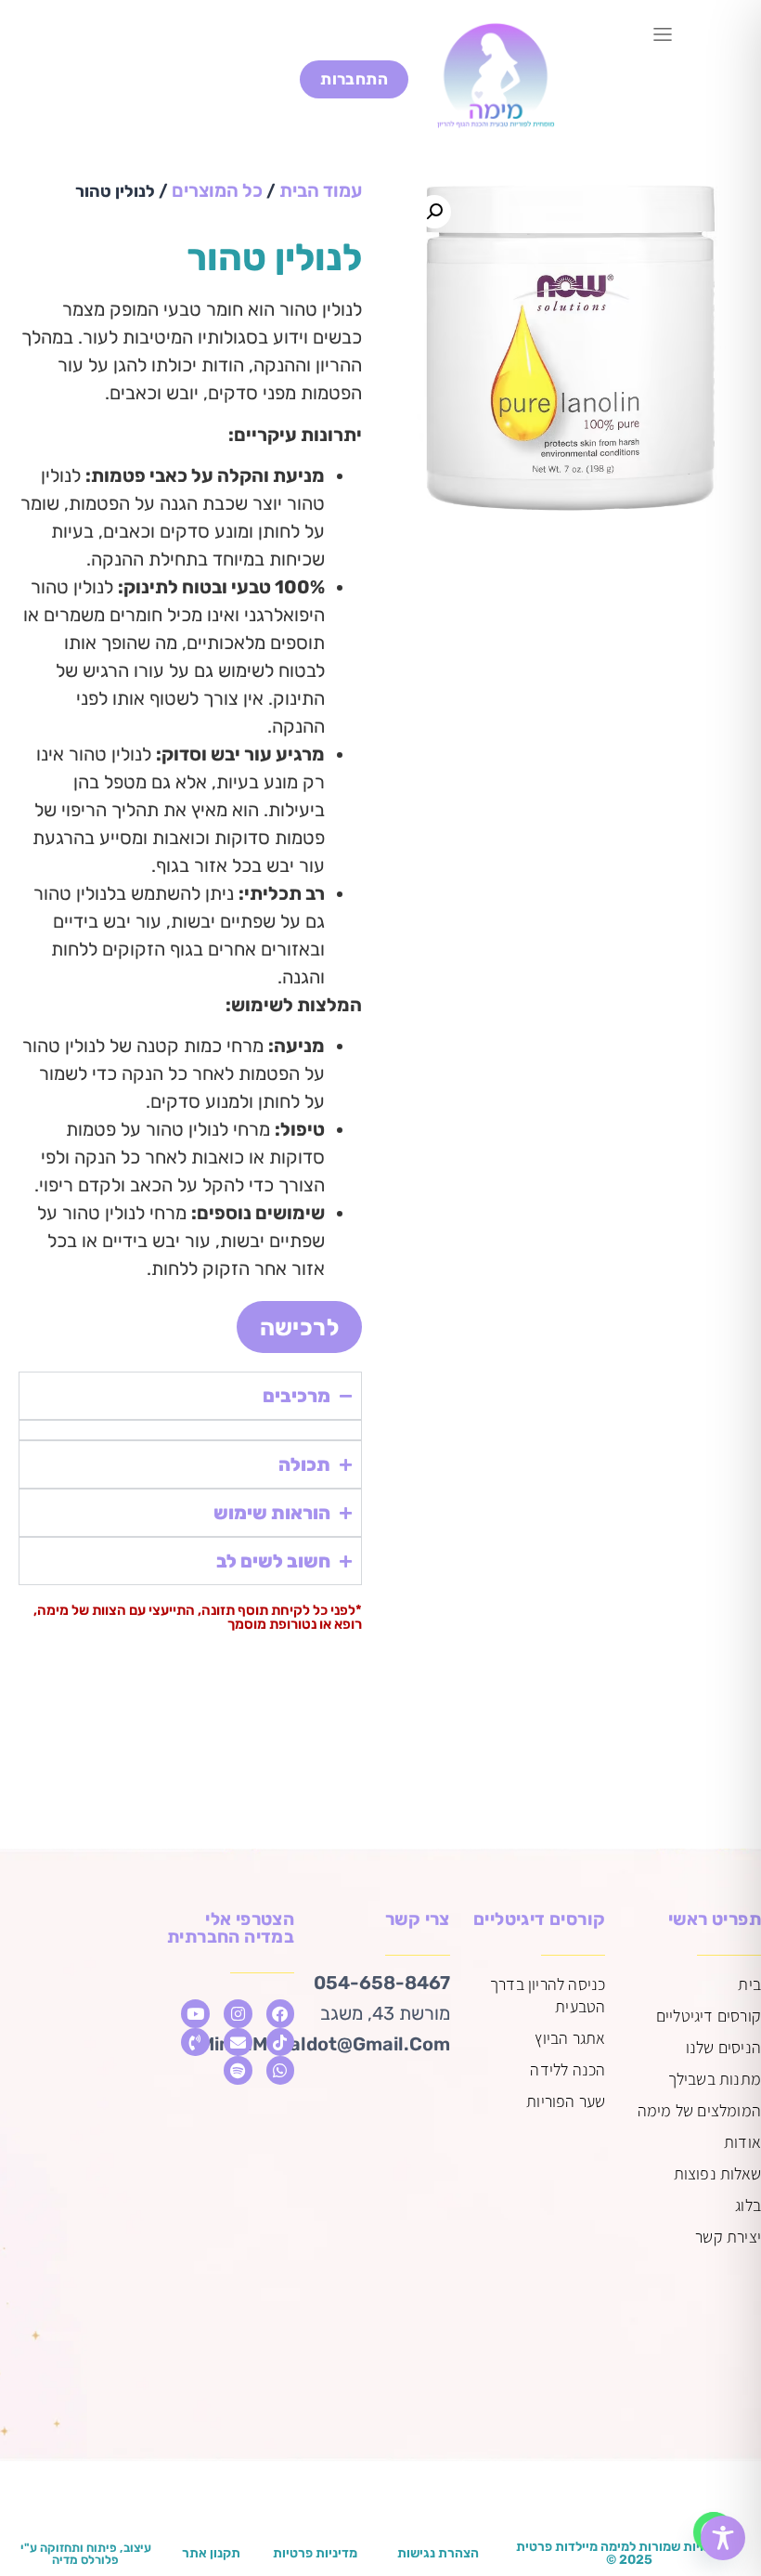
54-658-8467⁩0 (382, 1983)
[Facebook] (281, 2014)
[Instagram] (238, 2014)
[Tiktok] (281, 2043)
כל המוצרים (217, 190)
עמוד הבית (321, 190)
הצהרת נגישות (438, 2553)
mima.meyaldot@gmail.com (325, 2044)
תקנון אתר (211, 2553)
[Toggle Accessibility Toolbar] (723, 2538)
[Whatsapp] (281, 2070)
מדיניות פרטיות (315, 2553)
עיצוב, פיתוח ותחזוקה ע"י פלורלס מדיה (86, 2554)
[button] (663, 36)
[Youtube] (195, 2014)
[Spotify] (238, 2070)
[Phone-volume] (195, 2043)
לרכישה (299, 1327)
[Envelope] (238, 2043)
